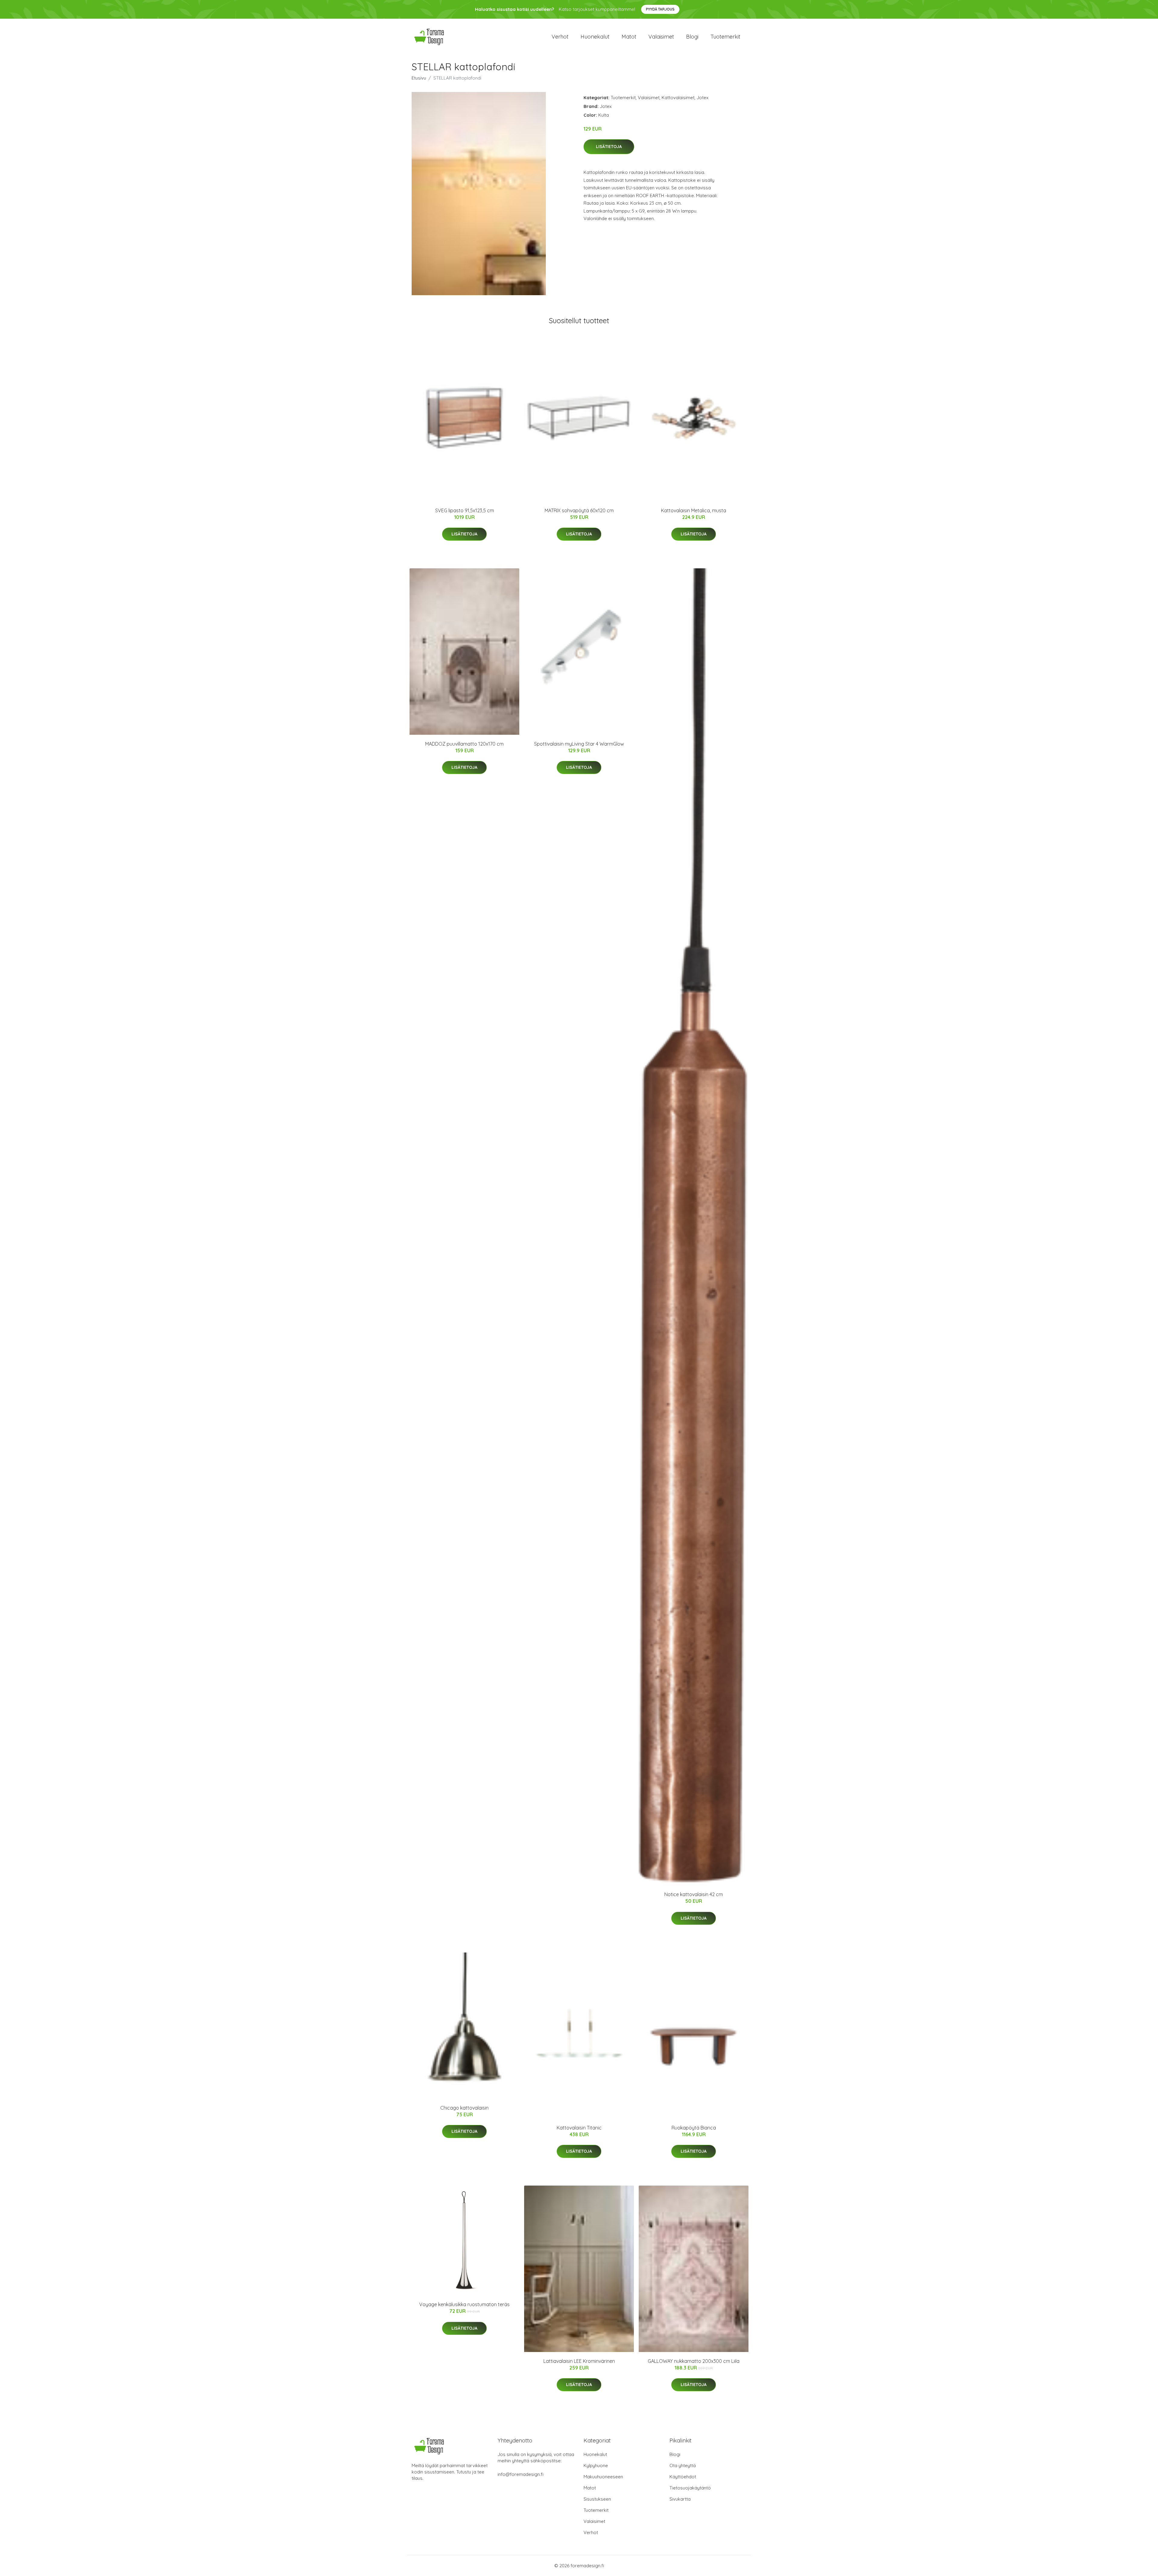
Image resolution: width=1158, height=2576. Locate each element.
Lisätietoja (609, 147)
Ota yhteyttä (683, 2466)
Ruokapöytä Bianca (694, 2128)
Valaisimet (661, 37)
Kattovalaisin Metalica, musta (694, 510)
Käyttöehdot (683, 2477)
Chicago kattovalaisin (464, 2108)
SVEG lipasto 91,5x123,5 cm (465, 510)
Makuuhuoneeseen (603, 2477)
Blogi (692, 37)
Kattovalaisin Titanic (579, 2128)
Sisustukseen (597, 2499)
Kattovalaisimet (678, 98)
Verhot (560, 37)
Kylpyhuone (596, 2466)
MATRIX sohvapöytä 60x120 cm (579, 510)
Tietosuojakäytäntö (690, 2488)
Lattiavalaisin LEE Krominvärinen (579, 2361)
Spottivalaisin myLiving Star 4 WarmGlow (579, 744)
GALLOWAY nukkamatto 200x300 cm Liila (694, 2361)
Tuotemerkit (725, 37)
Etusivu (419, 78)
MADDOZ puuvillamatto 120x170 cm (464, 744)
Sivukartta (680, 2499)
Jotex (702, 98)
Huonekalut (595, 37)
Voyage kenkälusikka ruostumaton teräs (464, 2304)
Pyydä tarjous (660, 9)
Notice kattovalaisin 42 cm (694, 1894)
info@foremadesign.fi (520, 2474)
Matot (629, 37)
